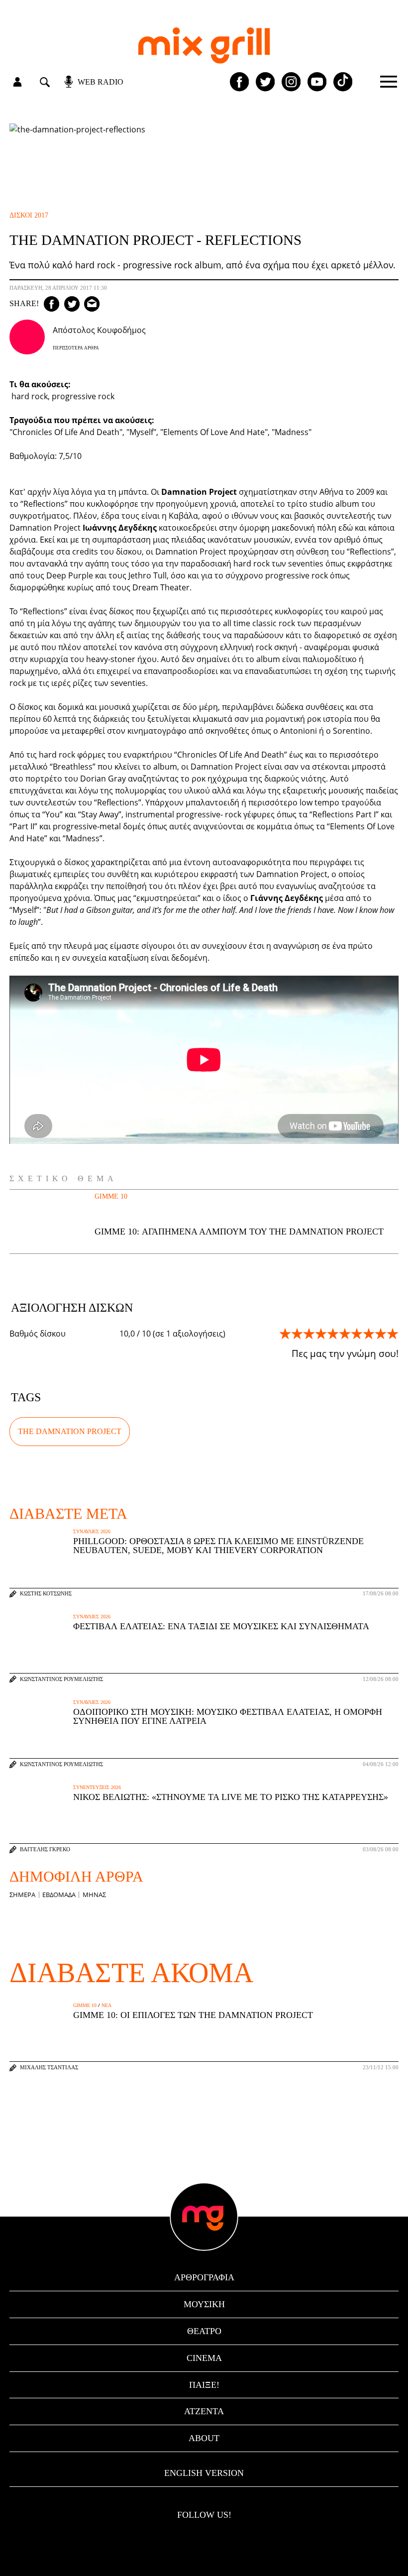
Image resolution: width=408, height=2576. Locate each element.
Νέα (106, 2006)
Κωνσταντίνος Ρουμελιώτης (61, 1679)
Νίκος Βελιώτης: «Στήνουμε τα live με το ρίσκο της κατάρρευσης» (231, 1797)
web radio (101, 82)
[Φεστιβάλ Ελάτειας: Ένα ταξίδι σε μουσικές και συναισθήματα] (39, 1643)
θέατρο (204, 2331)
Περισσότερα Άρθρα (76, 348)
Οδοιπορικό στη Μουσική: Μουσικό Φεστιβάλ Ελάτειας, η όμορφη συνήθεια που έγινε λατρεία (228, 1716)
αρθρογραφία (204, 2277)
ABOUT (204, 2438)
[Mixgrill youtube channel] (317, 82)
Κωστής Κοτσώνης (46, 1594)
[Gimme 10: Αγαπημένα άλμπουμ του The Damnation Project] (41, 1222)
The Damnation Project (70, 1431)
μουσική (204, 2304)
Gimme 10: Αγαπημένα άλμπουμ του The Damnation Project (239, 1232)
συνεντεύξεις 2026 (97, 1788)
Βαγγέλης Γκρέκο (45, 1849)
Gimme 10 (111, 1196)
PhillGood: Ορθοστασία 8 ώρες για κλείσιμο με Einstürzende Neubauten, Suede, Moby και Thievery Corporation (218, 1546)
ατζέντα (204, 2411)
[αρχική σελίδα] (204, 46)
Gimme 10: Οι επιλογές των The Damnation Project (193, 2015)
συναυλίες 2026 (92, 1532)
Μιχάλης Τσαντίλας (49, 2068)
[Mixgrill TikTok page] (343, 82)
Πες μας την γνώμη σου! (345, 1353)
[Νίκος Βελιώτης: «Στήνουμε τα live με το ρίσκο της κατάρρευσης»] (39, 1814)
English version (204, 2473)
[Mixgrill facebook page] (239, 82)
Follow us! (204, 2515)
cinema (204, 2358)
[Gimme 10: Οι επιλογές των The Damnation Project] (39, 2032)
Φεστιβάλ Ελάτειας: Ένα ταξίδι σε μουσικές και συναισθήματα (221, 1626)
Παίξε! (204, 2385)
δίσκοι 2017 (29, 215)
